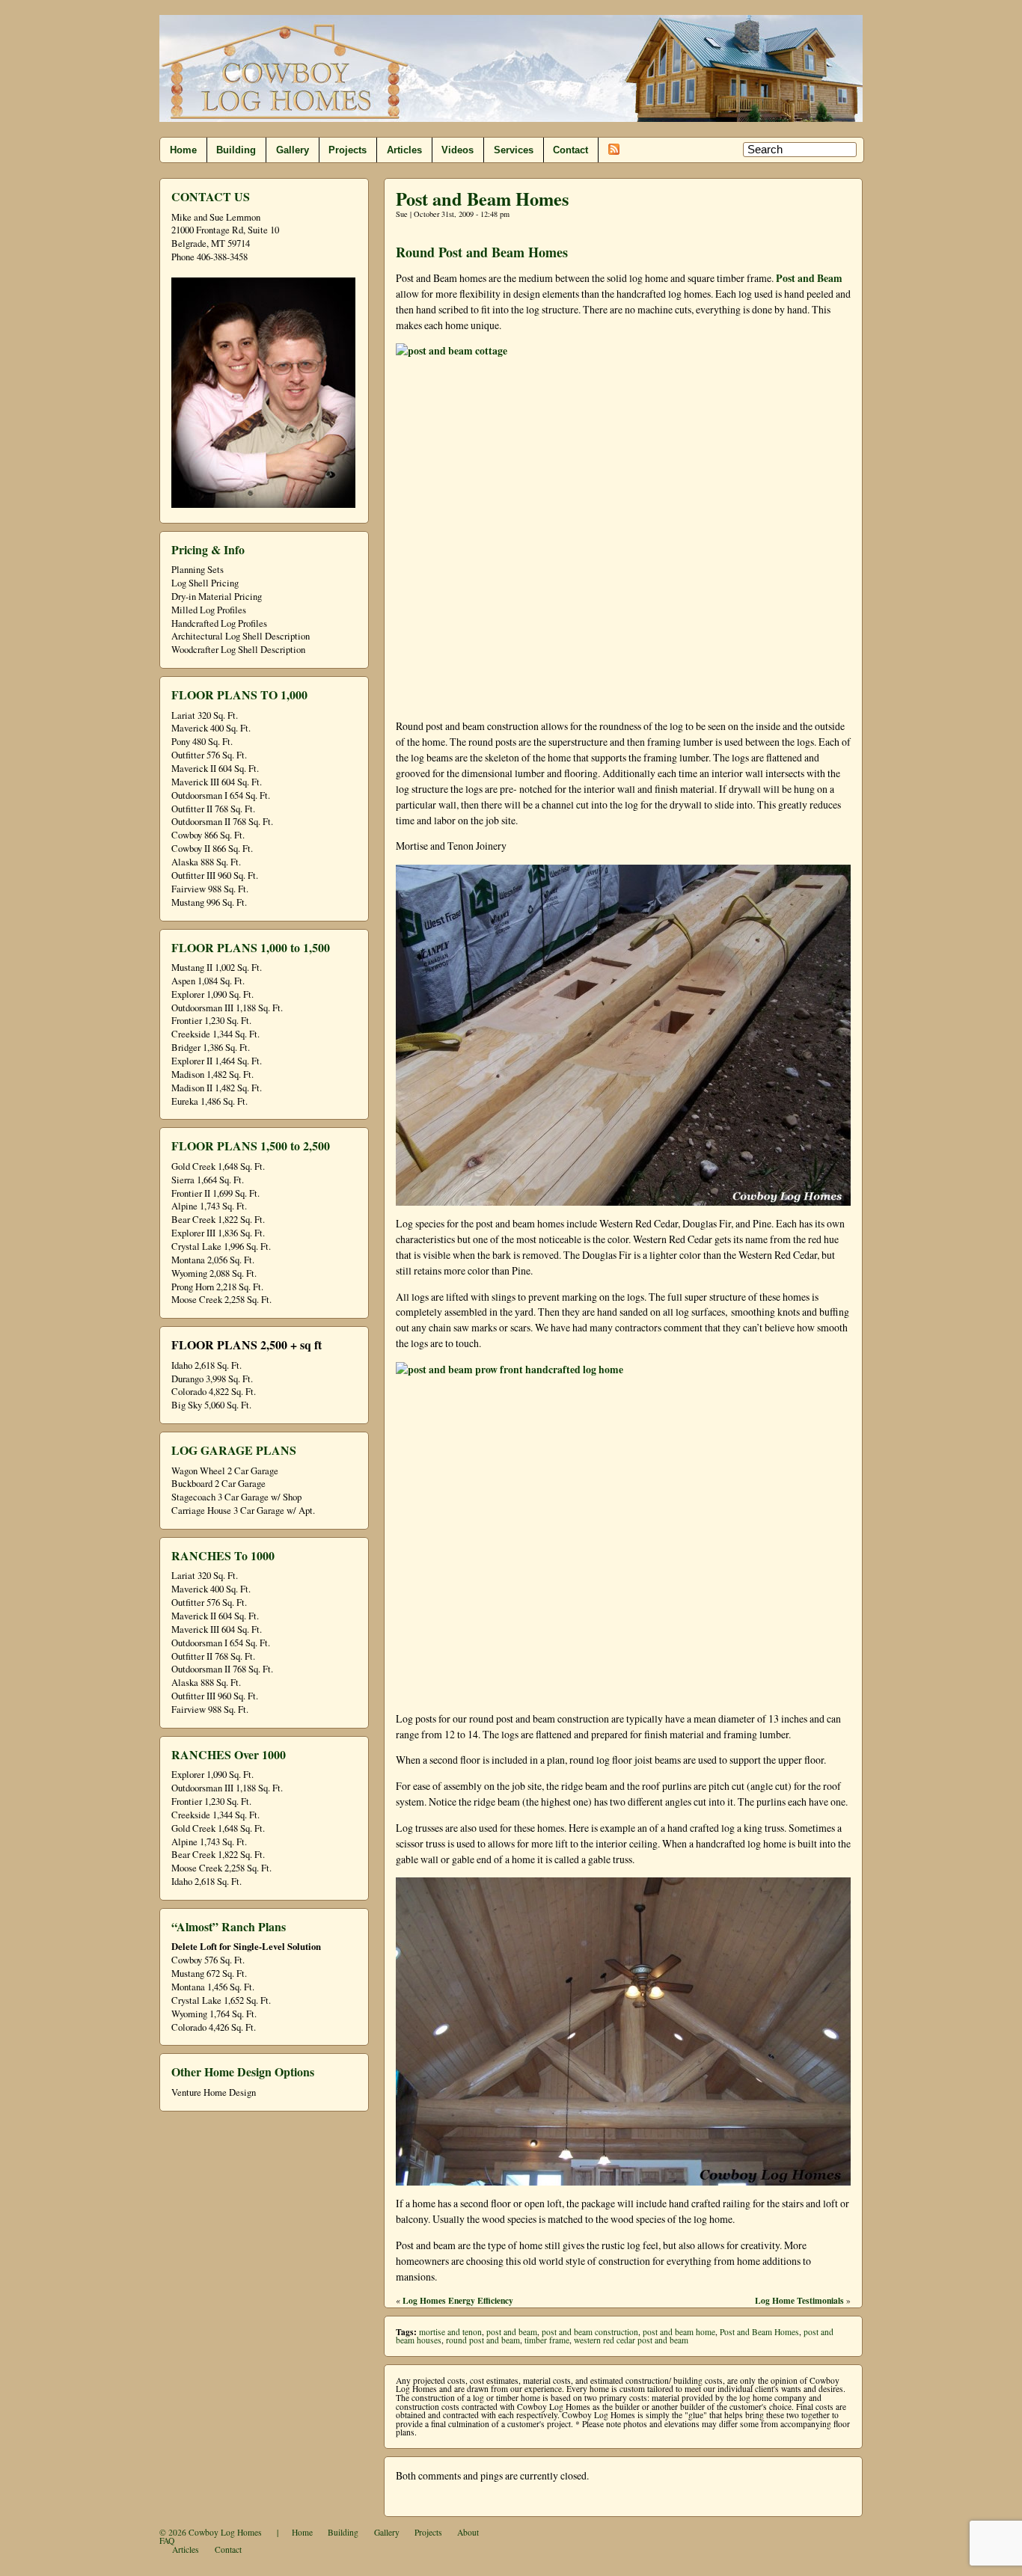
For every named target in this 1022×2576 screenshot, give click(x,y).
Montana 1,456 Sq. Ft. (213, 1987)
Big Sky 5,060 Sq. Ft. (211, 1405)
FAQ (167, 2540)
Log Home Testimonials (799, 2300)
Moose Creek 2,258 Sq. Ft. (221, 1300)
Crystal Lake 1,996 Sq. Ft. (221, 1246)
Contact (570, 150)
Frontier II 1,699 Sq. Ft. (215, 1193)
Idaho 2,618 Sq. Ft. (206, 1365)
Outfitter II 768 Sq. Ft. (213, 809)
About (468, 2532)
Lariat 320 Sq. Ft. (205, 715)
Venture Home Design (214, 2092)
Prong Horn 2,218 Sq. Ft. (217, 1287)
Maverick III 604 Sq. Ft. (217, 782)
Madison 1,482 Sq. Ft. (212, 1074)
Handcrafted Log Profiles (219, 623)
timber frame (547, 2340)
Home (183, 150)
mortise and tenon (450, 2332)
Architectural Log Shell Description (241, 636)
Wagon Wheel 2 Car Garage (225, 1471)
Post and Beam (808, 278)
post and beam (512, 2332)
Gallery (293, 150)
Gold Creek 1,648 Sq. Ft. (218, 1166)
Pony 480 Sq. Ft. (202, 742)
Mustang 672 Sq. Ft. (209, 1974)
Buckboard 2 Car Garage (218, 1484)
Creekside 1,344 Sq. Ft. (215, 1034)
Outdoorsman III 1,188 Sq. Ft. (227, 1008)
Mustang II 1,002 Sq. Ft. (217, 967)
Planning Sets (198, 570)
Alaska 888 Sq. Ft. (206, 862)
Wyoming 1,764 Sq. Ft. (214, 2014)
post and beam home (679, 2332)
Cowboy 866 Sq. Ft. (208, 835)
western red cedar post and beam (631, 2340)
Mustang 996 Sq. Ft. (209, 902)
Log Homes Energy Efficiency (458, 2300)
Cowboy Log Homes (225, 2532)
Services (514, 150)
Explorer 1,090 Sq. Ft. (212, 994)
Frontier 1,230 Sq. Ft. (211, 1021)
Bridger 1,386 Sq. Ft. (211, 1048)
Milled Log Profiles (209, 610)
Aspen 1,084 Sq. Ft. (208, 981)
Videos (458, 150)
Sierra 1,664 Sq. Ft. (208, 1180)
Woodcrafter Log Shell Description (238, 650)
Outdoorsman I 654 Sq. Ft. (221, 795)
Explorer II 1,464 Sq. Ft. (217, 1061)
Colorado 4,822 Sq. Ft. (214, 1392)
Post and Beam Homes (482, 199)
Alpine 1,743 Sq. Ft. (209, 1206)
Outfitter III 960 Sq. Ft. (215, 875)
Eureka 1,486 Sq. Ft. (209, 1101)
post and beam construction (590, 2332)
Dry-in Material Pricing (217, 597)
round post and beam (483, 2340)
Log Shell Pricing (205, 583)
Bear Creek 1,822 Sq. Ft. (218, 1220)
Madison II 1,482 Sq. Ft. (217, 1088)
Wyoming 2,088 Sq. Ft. (214, 1273)
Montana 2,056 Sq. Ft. (213, 1260)
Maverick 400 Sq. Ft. (211, 728)
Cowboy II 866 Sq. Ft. (212, 849)
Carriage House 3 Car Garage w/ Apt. (243, 1511)
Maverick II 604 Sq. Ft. (215, 769)
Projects (348, 150)
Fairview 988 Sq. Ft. (210, 889)
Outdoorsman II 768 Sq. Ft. (222, 822)
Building (236, 150)
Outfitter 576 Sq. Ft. (209, 755)
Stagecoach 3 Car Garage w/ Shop (236, 1497)
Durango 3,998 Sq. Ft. (212, 1379)
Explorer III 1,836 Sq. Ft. (218, 1233)
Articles (404, 150)
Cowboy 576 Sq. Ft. (208, 1960)
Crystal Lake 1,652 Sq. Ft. (221, 2000)
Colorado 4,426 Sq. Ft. (214, 2027)
